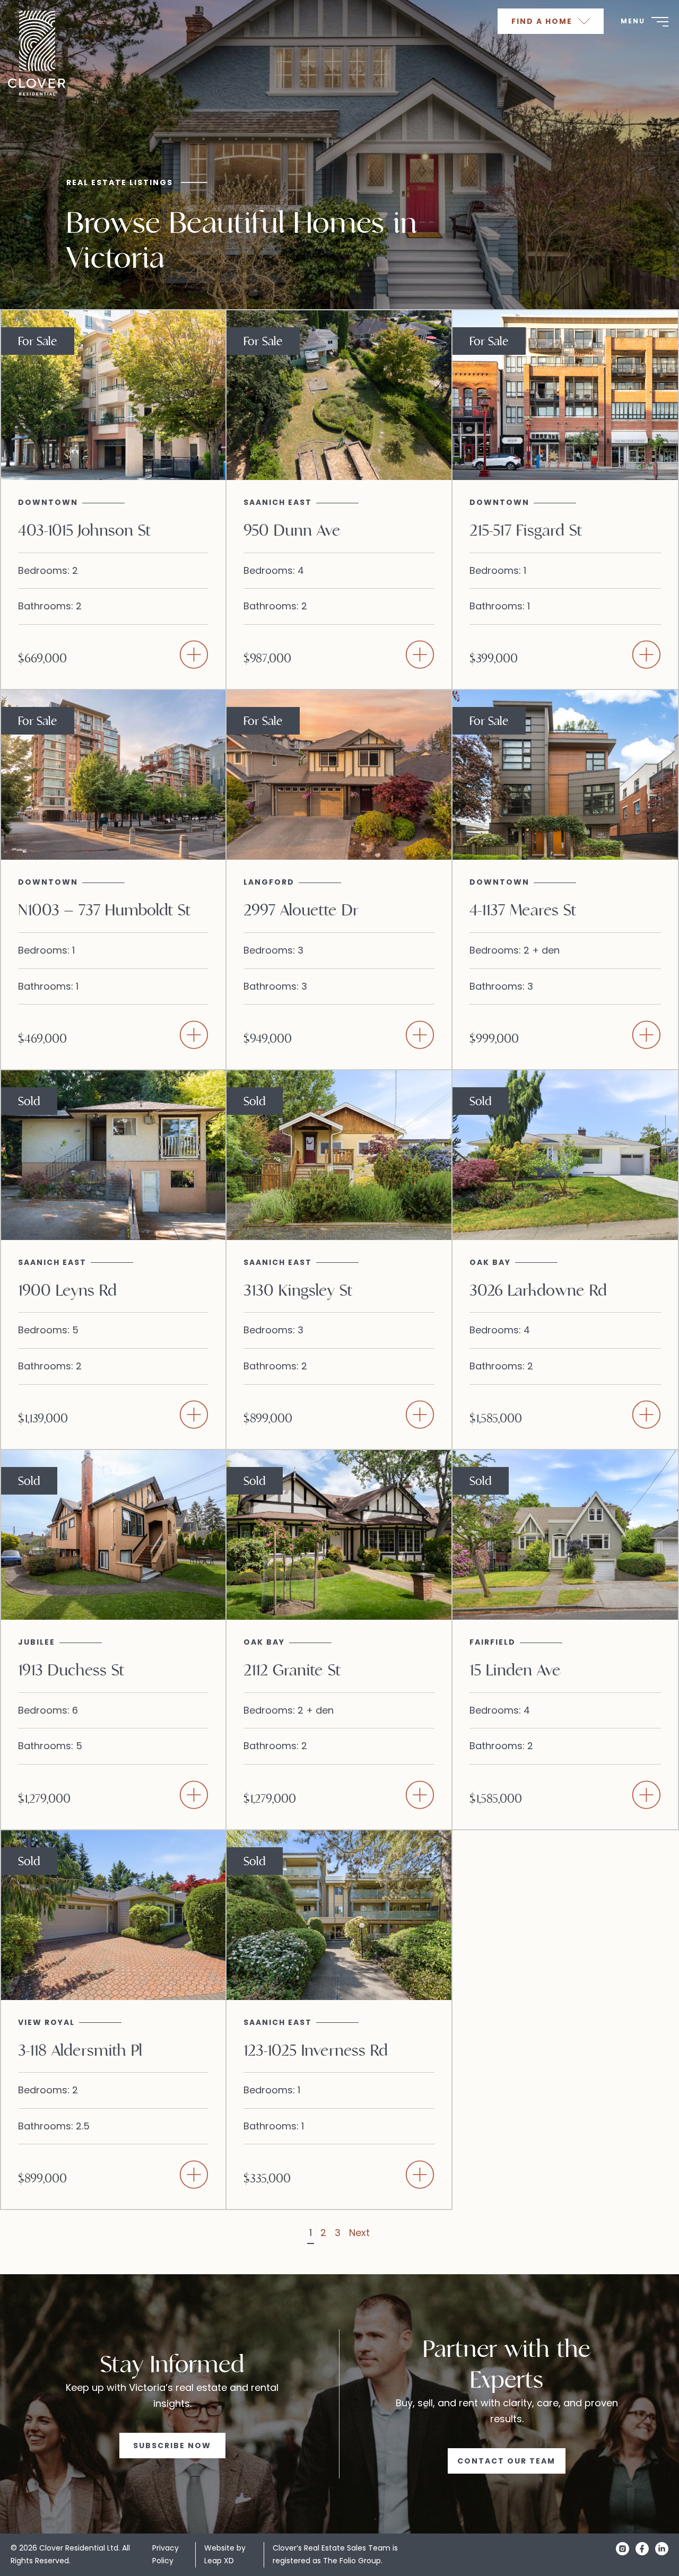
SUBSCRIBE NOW (172, 2446)
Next (359, 2233)
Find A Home (543, 21)
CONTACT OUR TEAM (506, 2461)
